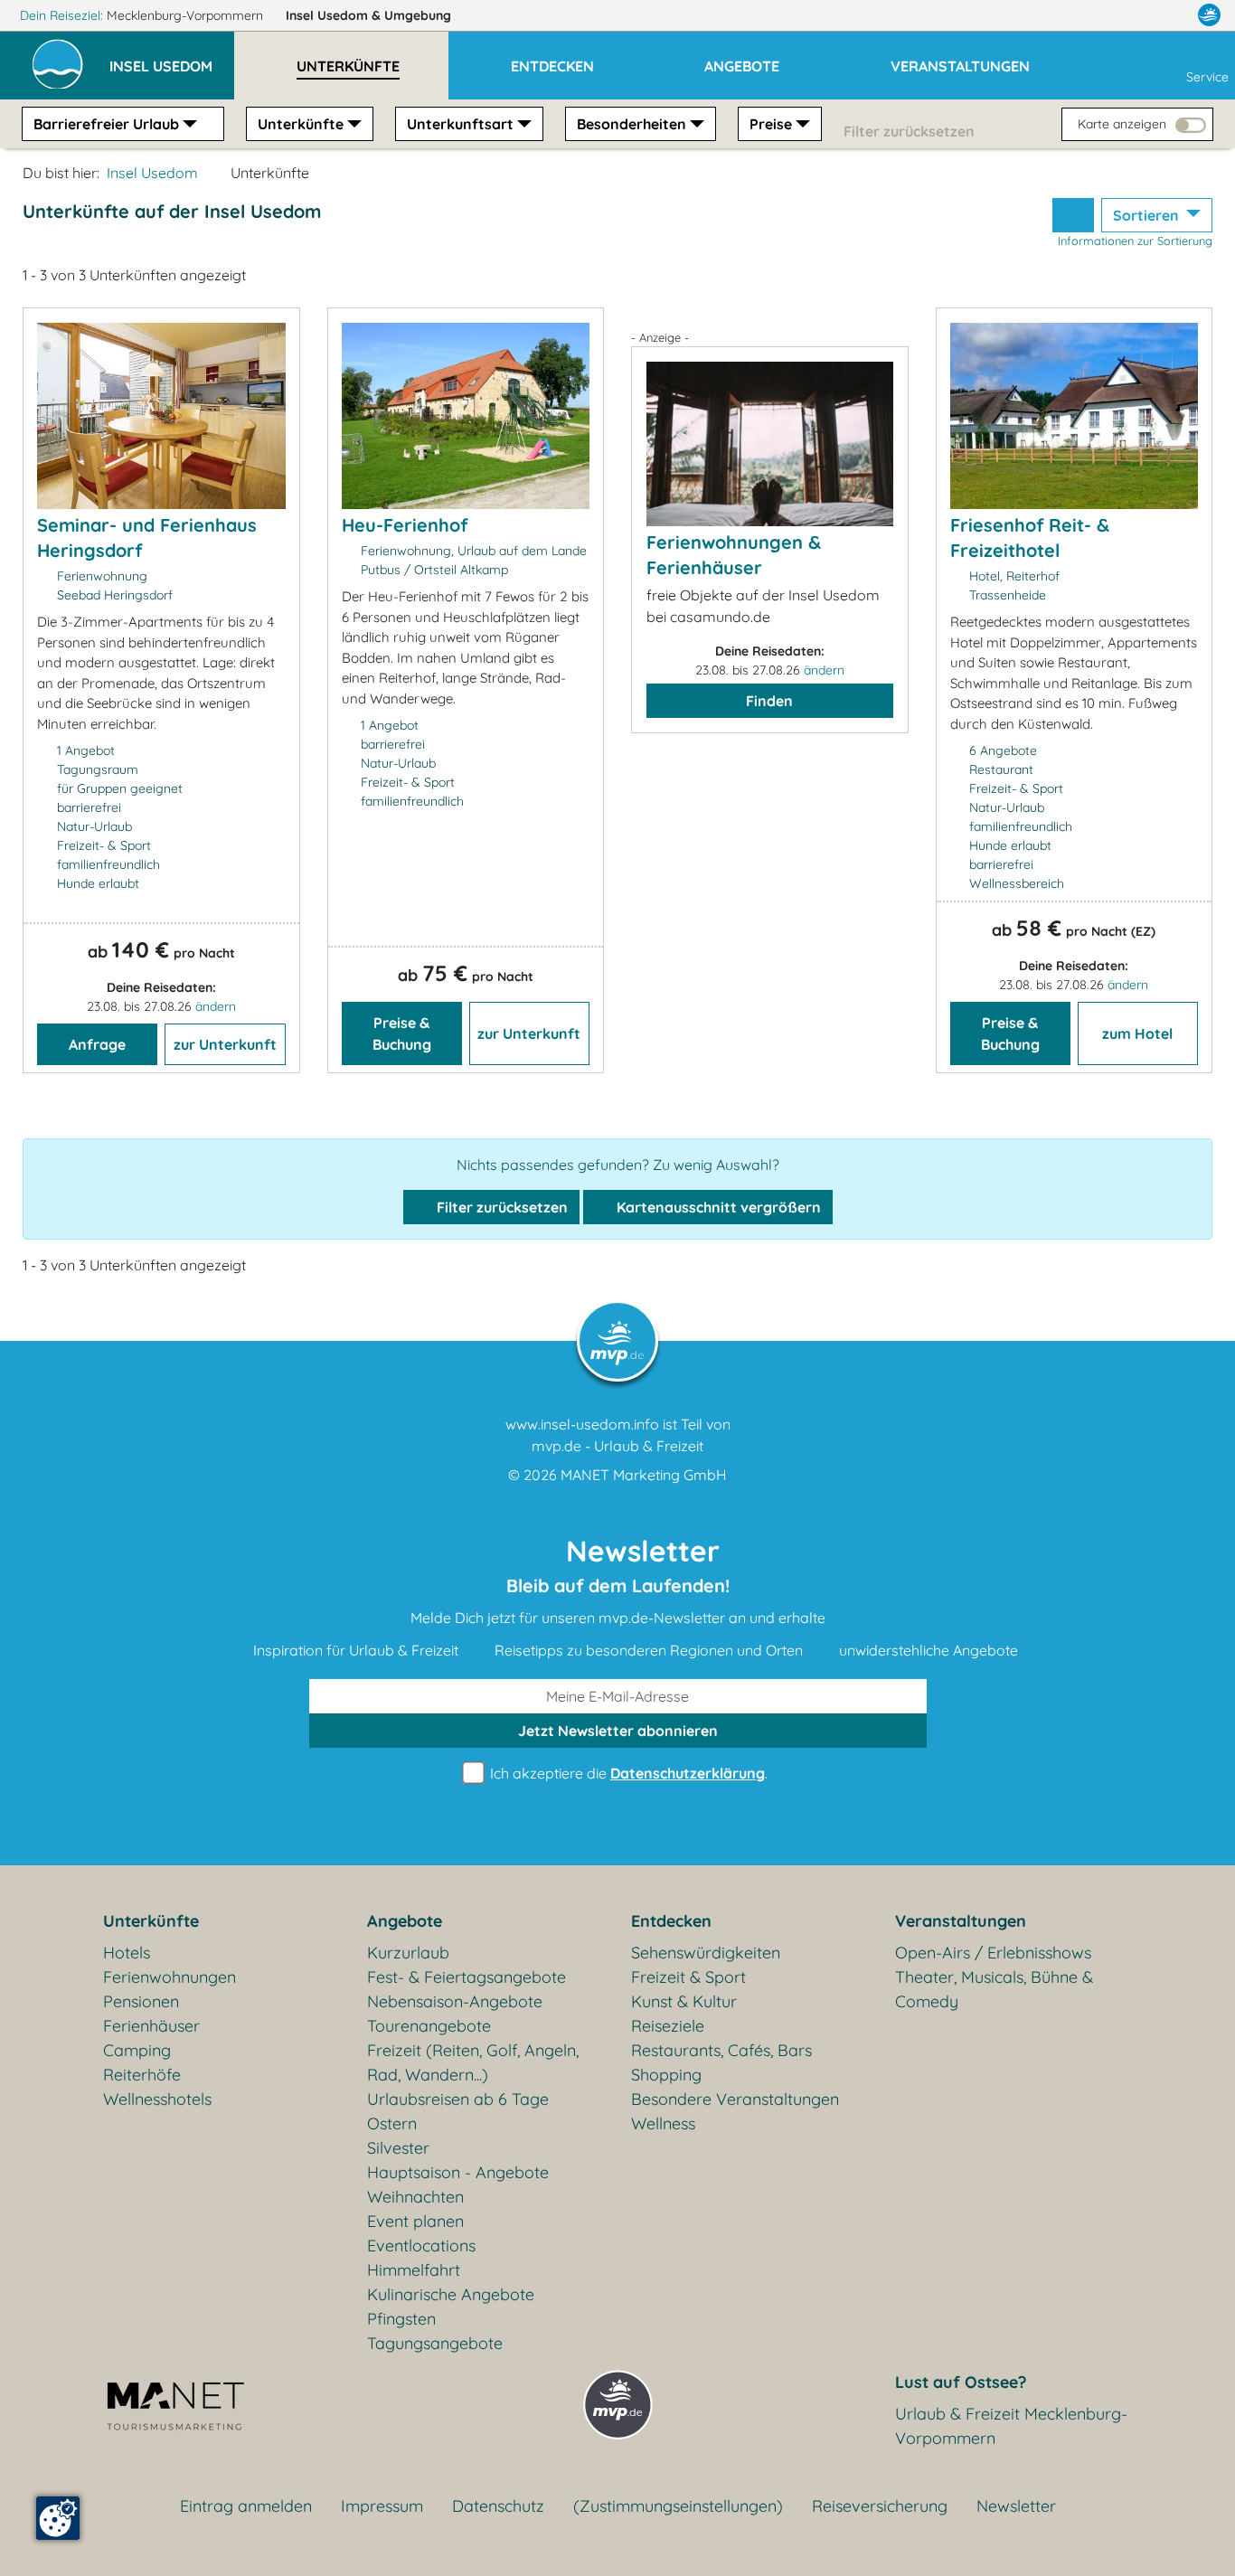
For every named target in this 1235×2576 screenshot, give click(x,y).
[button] (172, 58)
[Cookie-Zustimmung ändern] (58, 2518)
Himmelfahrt (414, 2270)
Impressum (382, 2506)
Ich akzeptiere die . (627, 1773)
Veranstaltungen (961, 1921)
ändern (216, 1006)
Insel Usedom (368, 15)
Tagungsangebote (435, 2343)
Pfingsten (401, 2319)
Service (1207, 77)
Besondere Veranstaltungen (735, 2099)
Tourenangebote (429, 2026)
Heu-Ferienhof (405, 525)
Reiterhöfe (142, 2075)
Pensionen (141, 2001)
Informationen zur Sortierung (1135, 241)
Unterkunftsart (460, 124)
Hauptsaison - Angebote (458, 2172)
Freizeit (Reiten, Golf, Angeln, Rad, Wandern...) (473, 2062)
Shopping (666, 2075)
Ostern (392, 2123)
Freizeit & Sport (688, 1977)
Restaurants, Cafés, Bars (721, 2050)
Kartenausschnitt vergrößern (717, 1207)
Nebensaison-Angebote (455, 2001)
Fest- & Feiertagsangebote (467, 1977)
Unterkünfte (301, 124)
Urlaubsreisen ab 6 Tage (458, 2099)
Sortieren (1148, 215)
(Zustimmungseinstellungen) (678, 2506)
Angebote (405, 1921)
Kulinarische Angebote (451, 2294)
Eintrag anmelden (246, 2506)
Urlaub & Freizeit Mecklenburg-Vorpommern (1011, 2426)
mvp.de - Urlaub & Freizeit (617, 1446)
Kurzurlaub (408, 1953)
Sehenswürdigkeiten (706, 1953)
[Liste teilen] (1073, 215)
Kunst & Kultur (684, 2001)
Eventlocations (421, 2246)
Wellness (663, 2123)
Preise (771, 124)
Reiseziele (668, 2026)
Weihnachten (415, 2197)
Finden (769, 701)
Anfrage (97, 1044)
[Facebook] (1130, 15)
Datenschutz (498, 2506)
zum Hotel (1137, 1033)
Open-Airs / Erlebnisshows (993, 1953)
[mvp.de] (1209, 15)
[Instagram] (1171, 15)
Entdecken (671, 1921)
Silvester (398, 2148)
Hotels (127, 1953)
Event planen (415, 2221)
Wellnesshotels (157, 2099)
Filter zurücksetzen (500, 1207)
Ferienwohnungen (170, 1977)
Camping (137, 2050)
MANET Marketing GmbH (644, 1475)
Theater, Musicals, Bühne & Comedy (994, 1989)
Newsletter (1016, 2506)
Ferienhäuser (151, 2026)
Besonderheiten (632, 124)
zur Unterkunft (225, 1044)
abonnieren (618, 1731)
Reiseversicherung (880, 2506)
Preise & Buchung (402, 1033)
